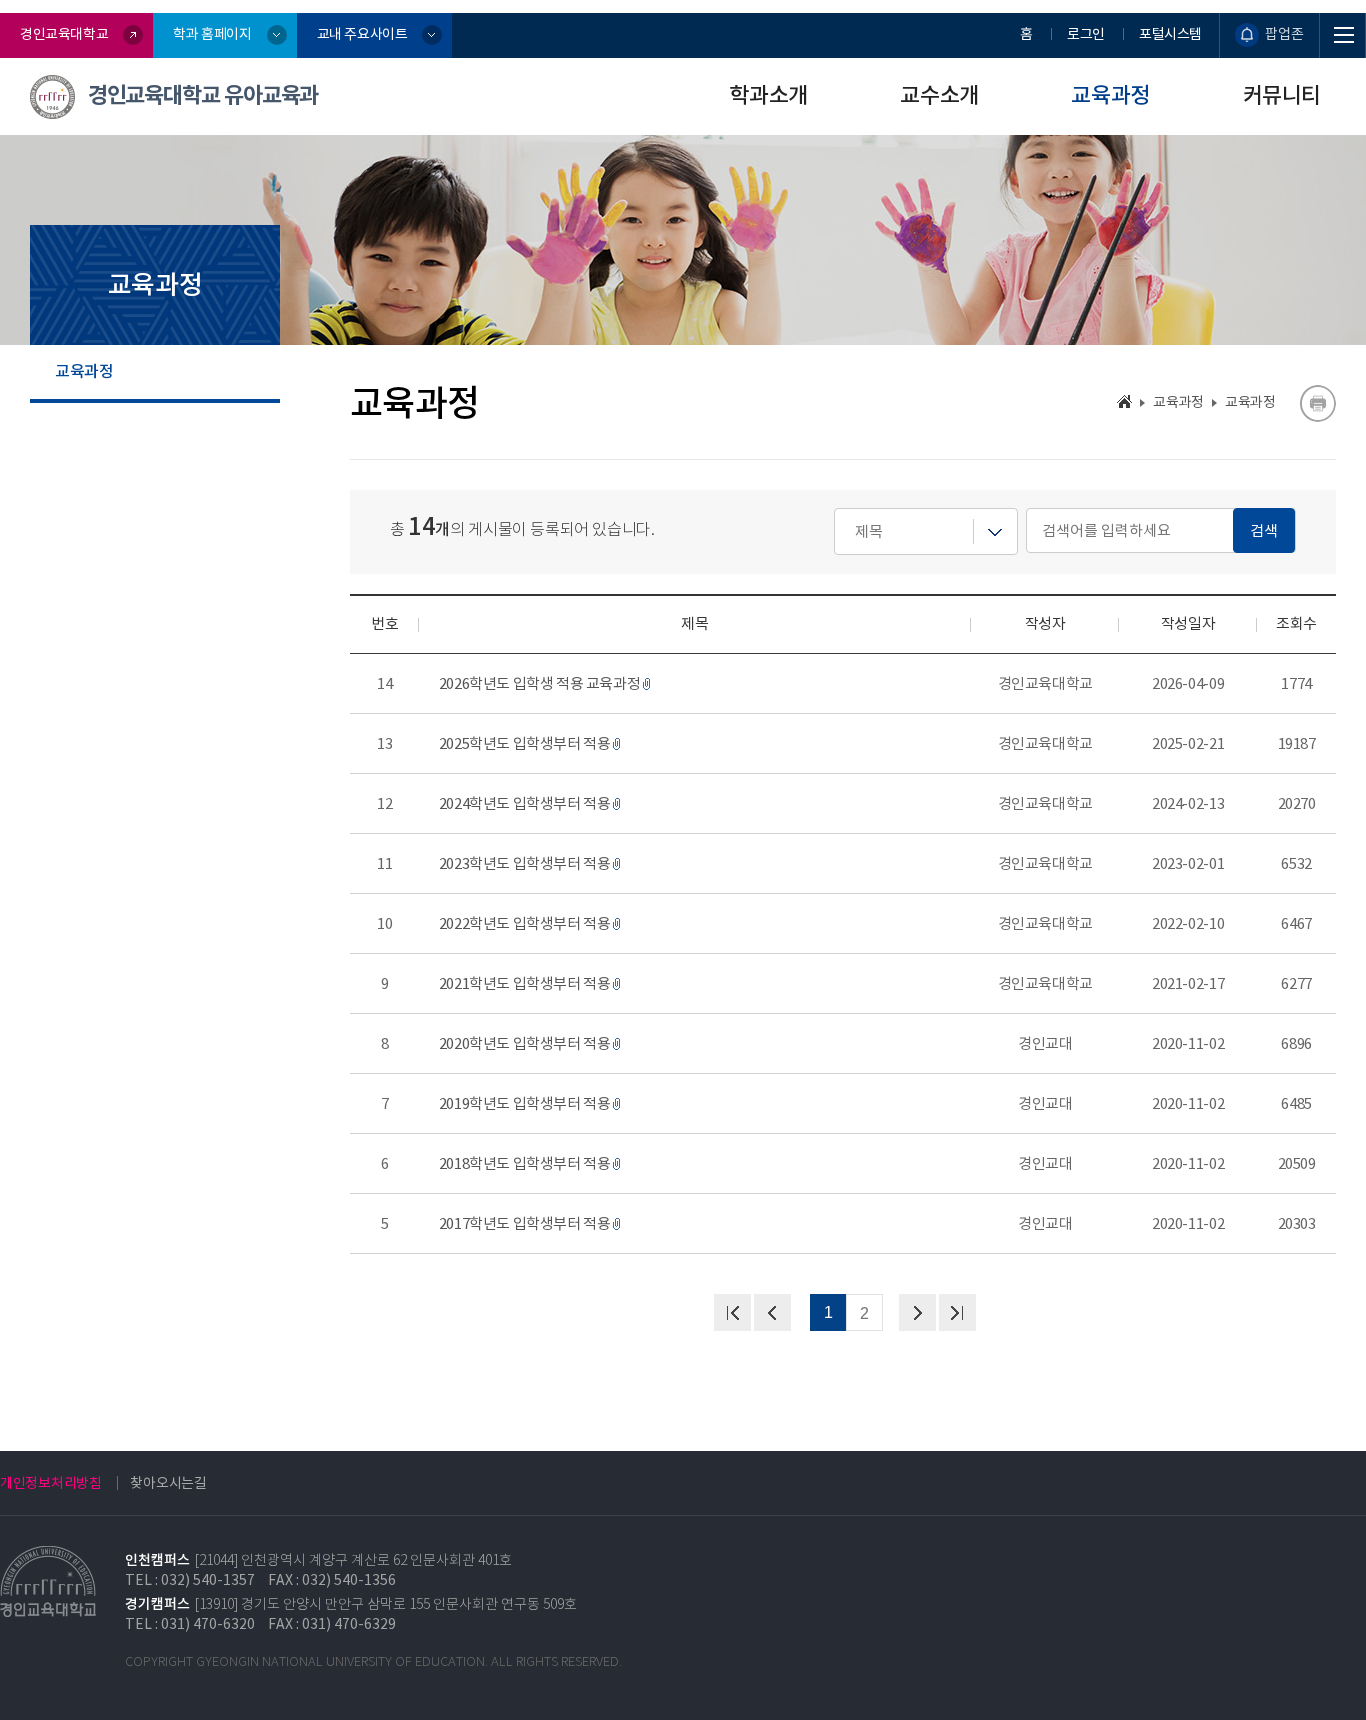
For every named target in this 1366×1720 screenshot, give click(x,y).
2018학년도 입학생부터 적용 (525, 1163)
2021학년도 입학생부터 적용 (525, 983)
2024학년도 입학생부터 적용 (525, 803)
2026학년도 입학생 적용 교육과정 (540, 683)
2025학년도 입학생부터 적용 (525, 743)
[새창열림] (1317, 403)
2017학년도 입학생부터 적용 (525, 1223)
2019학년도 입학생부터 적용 (525, 1103)
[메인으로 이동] (1124, 401)
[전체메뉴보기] (1343, 35)
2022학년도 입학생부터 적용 (525, 923)
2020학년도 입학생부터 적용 (525, 1043)
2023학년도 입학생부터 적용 (525, 863)
